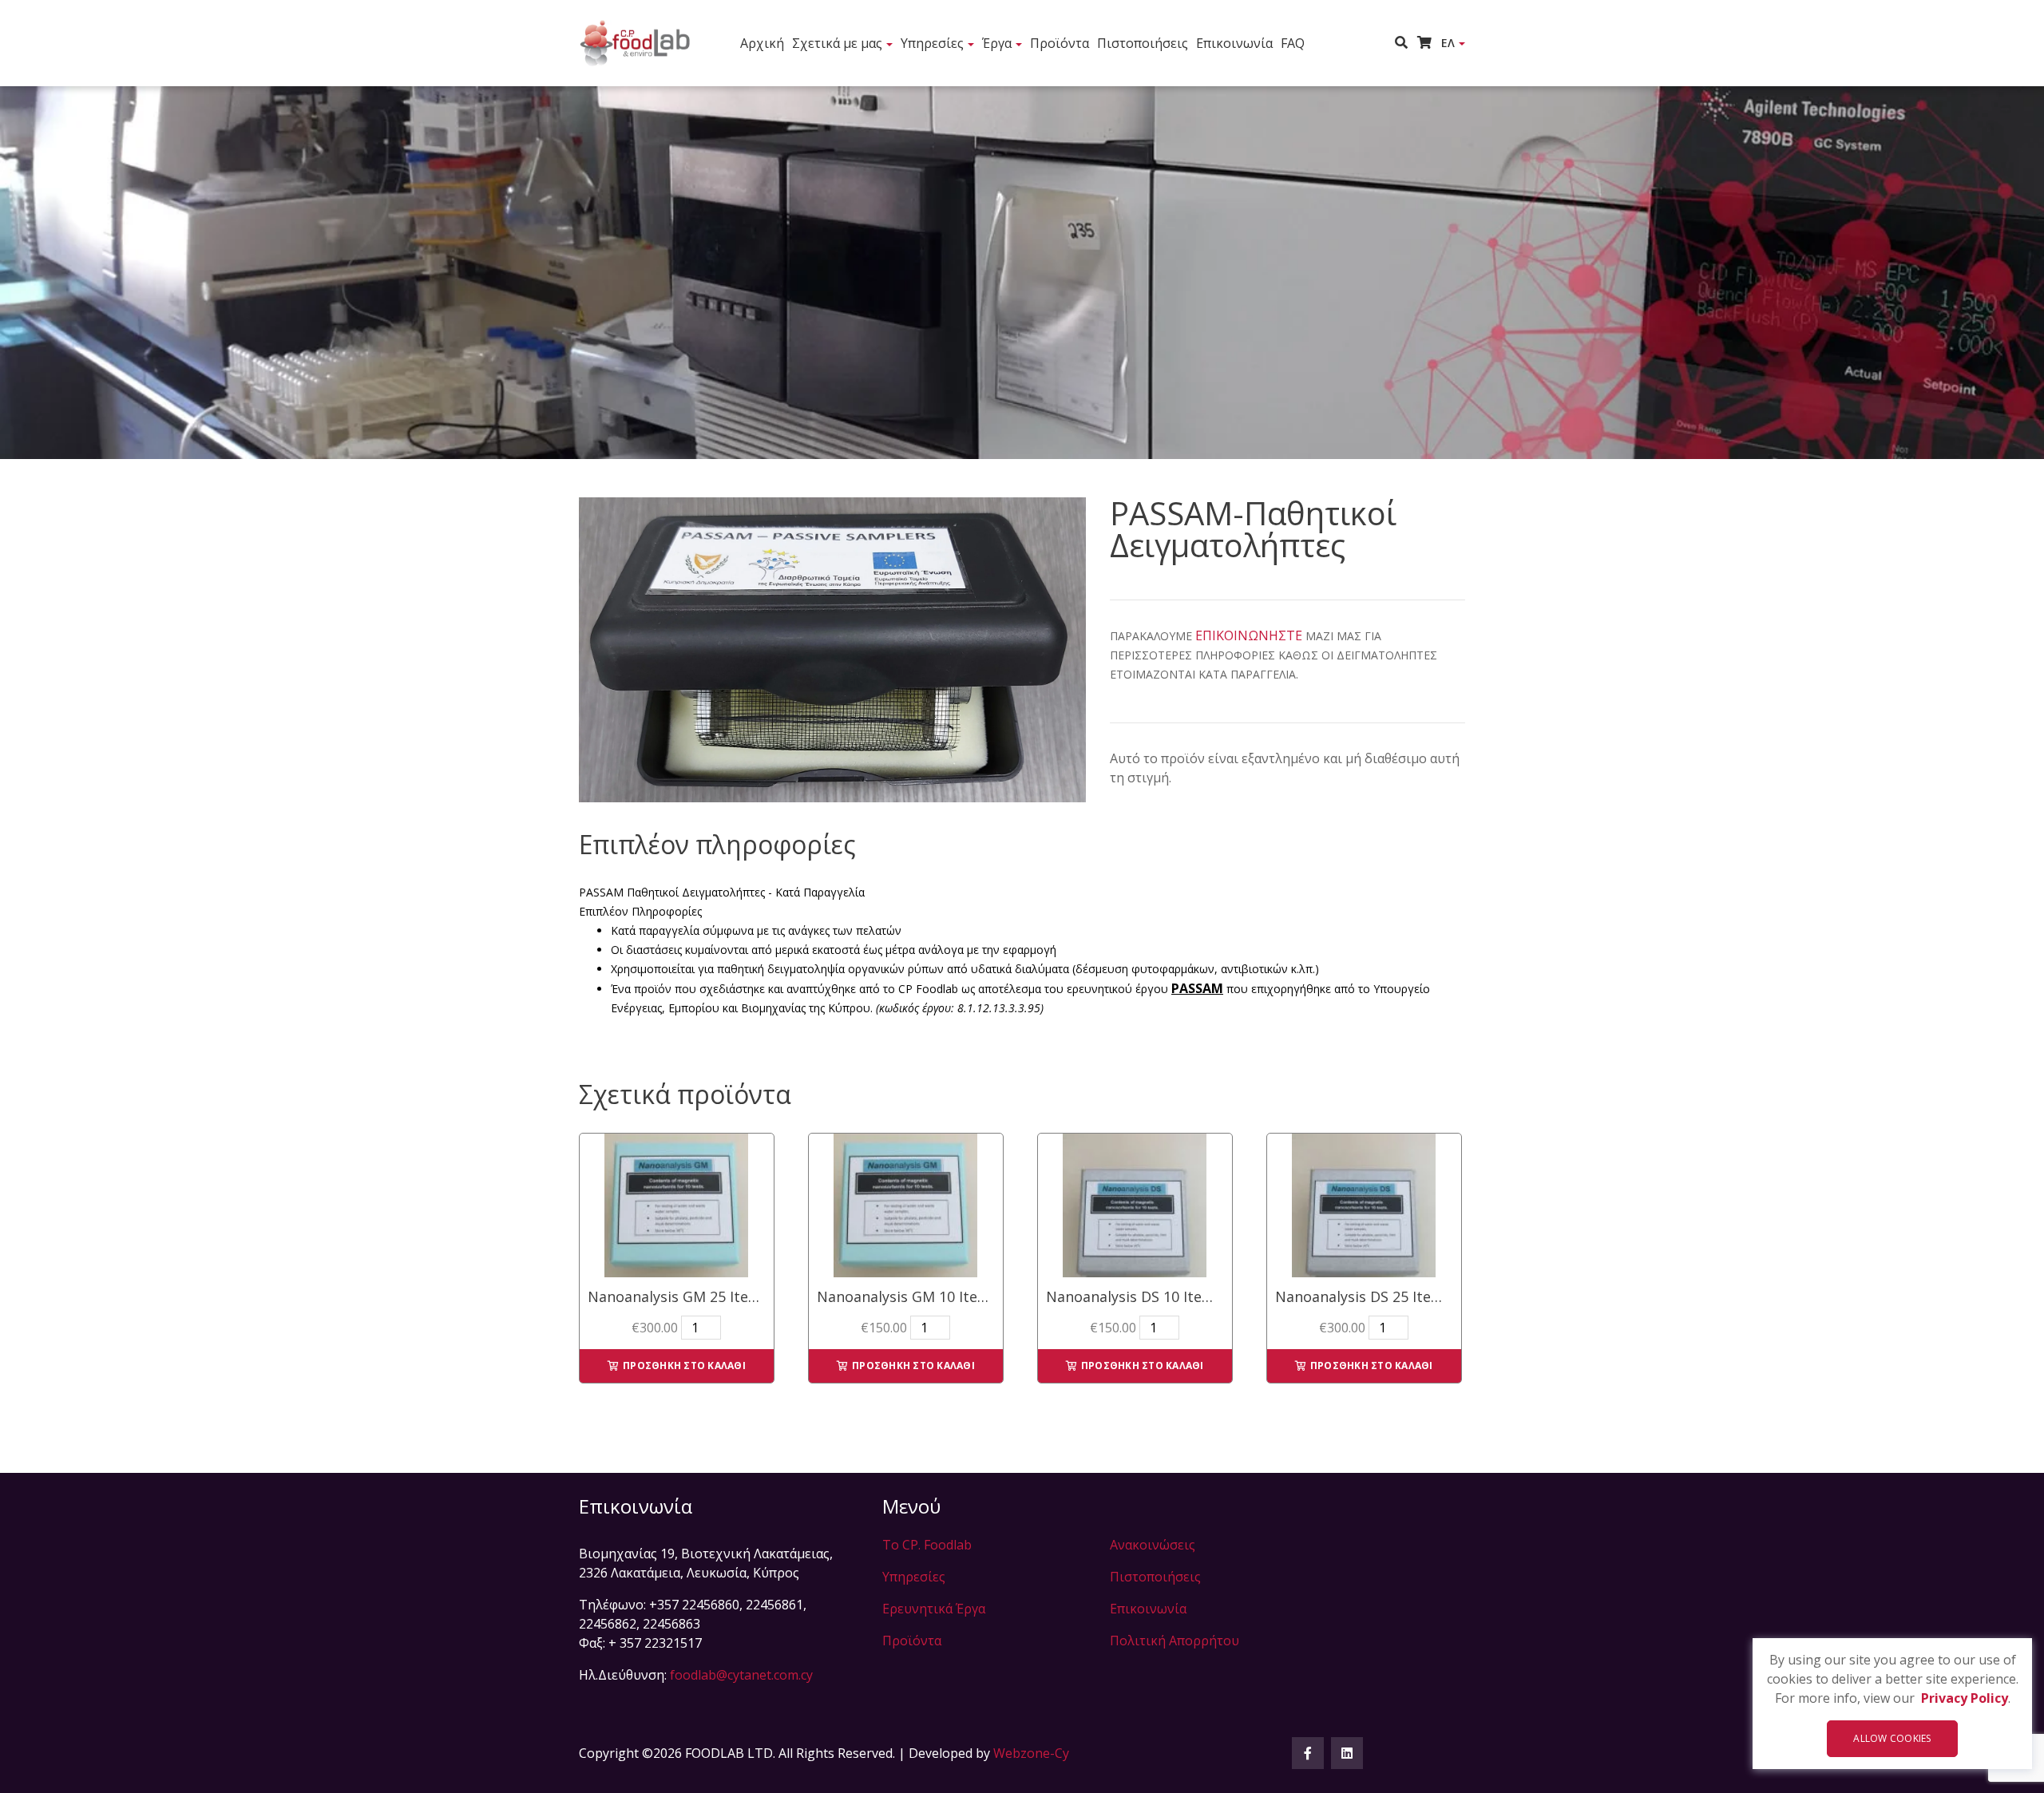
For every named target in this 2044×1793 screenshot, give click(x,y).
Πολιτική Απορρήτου (1175, 1641)
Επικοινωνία (1234, 43)
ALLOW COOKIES (1892, 1738)
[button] (1406, 42)
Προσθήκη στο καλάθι (684, 1366)
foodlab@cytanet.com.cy (741, 1675)
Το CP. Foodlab (927, 1545)
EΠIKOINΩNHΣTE (1249, 635)
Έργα (997, 43)
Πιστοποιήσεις (1143, 43)
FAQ (1293, 43)
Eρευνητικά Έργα (934, 1609)
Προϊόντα (1060, 43)
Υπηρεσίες (932, 43)
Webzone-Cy (1031, 1753)
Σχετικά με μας (837, 43)
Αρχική (762, 43)
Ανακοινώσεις (1153, 1545)
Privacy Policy (1965, 1698)
